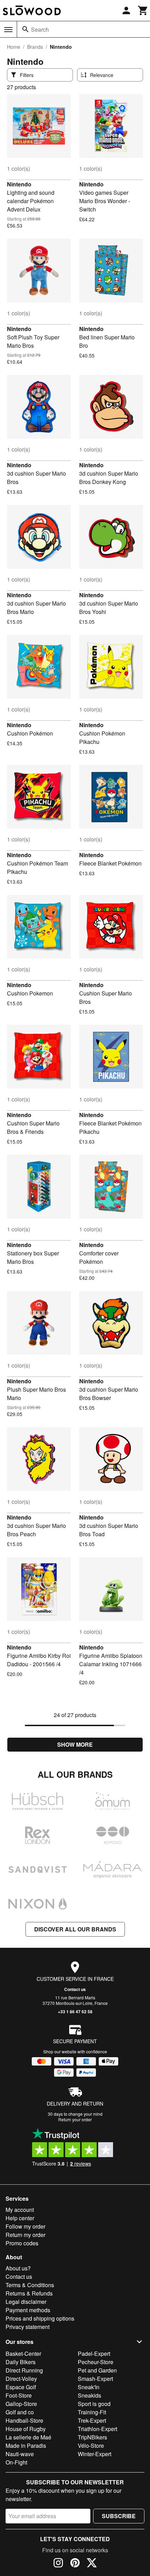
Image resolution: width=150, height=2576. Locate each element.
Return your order (75, 2119)
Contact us (75, 1989)
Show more (75, 1744)
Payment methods (28, 2310)
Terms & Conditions (30, 2285)
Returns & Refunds (29, 2293)
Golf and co (20, 2412)
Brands (35, 47)
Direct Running (24, 2370)
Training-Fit (92, 2412)
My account (20, 2210)
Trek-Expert (92, 2420)
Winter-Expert (95, 2454)
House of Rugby (26, 2429)
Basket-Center (23, 2354)
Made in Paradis (26, 2446)
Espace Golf (21, 2387)
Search (40, 29)
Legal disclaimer (26, 2302)
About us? (18, 2268)
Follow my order (25, 2226)
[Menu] (8, 30)
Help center (20, 2218)
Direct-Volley (21, 2379)
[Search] (25, 29)
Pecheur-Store (96, 2362)
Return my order (25, 2235)
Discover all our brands (75, 1929)
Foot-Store (19, 2395)
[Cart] (143, 10)
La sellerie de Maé (28, 2437)
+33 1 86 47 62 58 (75, 2012)
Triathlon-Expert (97, 2429)
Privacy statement (28, 2327)
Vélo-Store (91, 2446)
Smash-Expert (95, 2379)
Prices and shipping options (40, 2318)
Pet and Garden (97, 2370)
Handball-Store (24, 2420)
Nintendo (19, 184)
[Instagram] (58, 2564)
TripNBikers (92, 2437)
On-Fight (16, 2462)
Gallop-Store (21, 2404)
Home (14, 47)
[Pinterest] (75, 2564)
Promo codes (22, 2243)
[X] (92, 2564)
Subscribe (119, 2516)
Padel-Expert (94, 2354)
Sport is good (94, 2404)
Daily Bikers (21, 2362)
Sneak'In (89, 2387)
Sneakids (89, 2395)
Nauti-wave (20, 2454)
